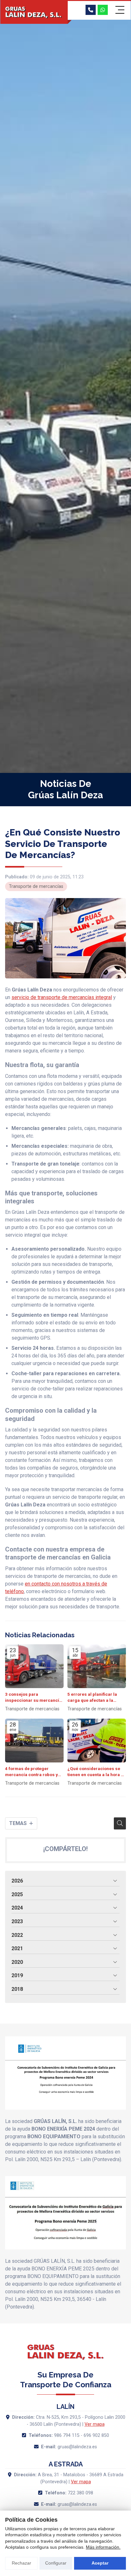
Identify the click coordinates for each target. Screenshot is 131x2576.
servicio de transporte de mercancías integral (62, 997)
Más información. (103, 2547)
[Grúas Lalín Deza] (34, 13)
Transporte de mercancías (36, 886)
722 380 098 (80, 2493)
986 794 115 (67, 2435)
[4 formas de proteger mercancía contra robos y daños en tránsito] (34, 1741)
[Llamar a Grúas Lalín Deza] (91, 10)
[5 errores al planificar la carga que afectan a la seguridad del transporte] (97, 1666)
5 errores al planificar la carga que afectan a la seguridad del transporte (93, 1697)
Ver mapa (95, 2424)
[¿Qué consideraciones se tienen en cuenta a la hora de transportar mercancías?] (97, 1741)
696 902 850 (96, 2435)
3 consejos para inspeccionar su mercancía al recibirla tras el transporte (33, 1697)
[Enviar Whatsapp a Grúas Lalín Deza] (103, 10)
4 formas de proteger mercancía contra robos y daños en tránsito (31, 1772)
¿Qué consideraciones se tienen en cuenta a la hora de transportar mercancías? (97, 1772)
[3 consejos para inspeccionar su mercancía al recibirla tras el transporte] (34, 1666)
